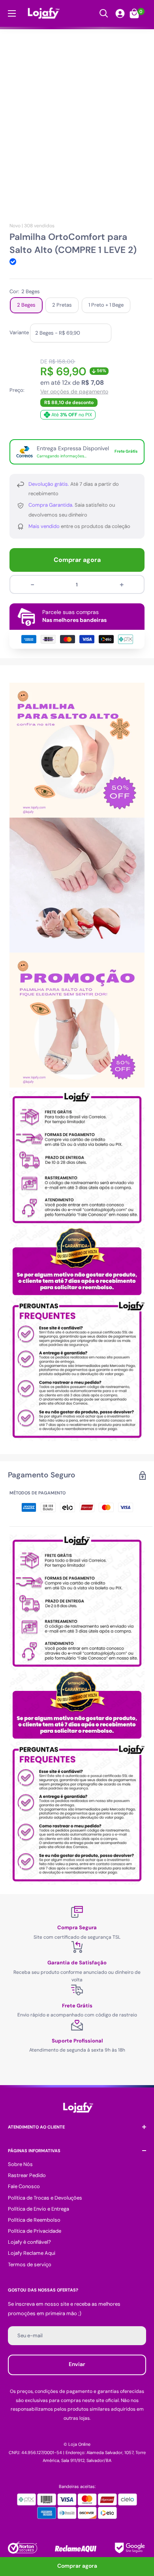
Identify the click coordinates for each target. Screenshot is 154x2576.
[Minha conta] (120, 13)
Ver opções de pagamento (74, 392)
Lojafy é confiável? (29, 2242)
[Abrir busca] (104, 13)
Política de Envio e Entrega (38, 2209)
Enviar (77, 2364)
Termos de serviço (30, 2264)
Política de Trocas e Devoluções (45, 2198)
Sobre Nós (20, 2164)
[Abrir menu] (12, 13)
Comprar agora (77, 560)
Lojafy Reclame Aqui (32, 2253)
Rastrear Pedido (27, 2175)
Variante (19, 332)
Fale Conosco (24, 2186)
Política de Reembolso (34, 2220)
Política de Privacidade (35, 2231)
